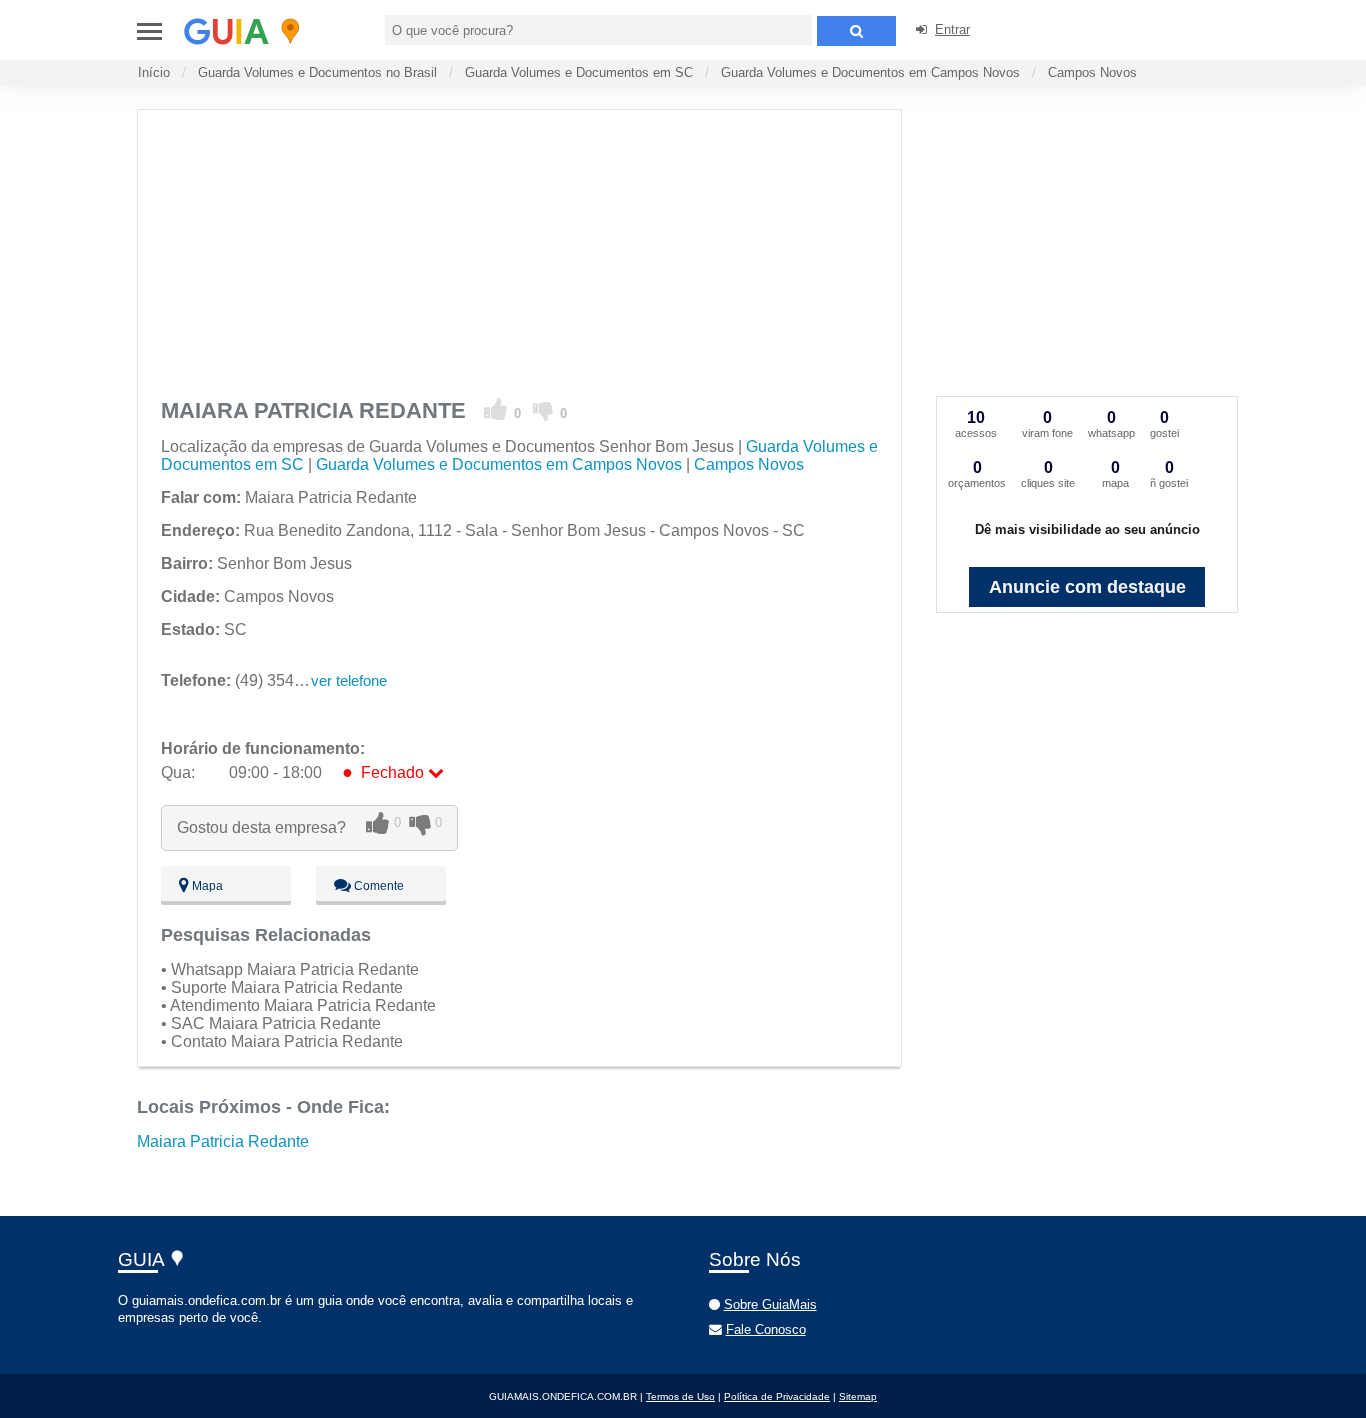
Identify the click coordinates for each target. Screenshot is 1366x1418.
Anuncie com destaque (1087, 587)
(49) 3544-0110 (252, 680)
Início (154, 72)
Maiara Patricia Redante (223, 1141)
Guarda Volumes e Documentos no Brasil (317, 72)
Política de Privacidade (777, 1396)
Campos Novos (1092, 72)
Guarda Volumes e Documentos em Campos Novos (870, 72)
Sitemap (858, 1396)
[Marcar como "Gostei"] (496, 410)
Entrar (952, 29)
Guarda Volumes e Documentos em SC (579, 72)
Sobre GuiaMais (770, 1304)
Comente (377, 886)
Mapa (206, 886)
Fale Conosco (766, 1329)
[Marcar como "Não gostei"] (543, 410)
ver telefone (349, 680)
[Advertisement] (518, 250)
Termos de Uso (680, 1396)
